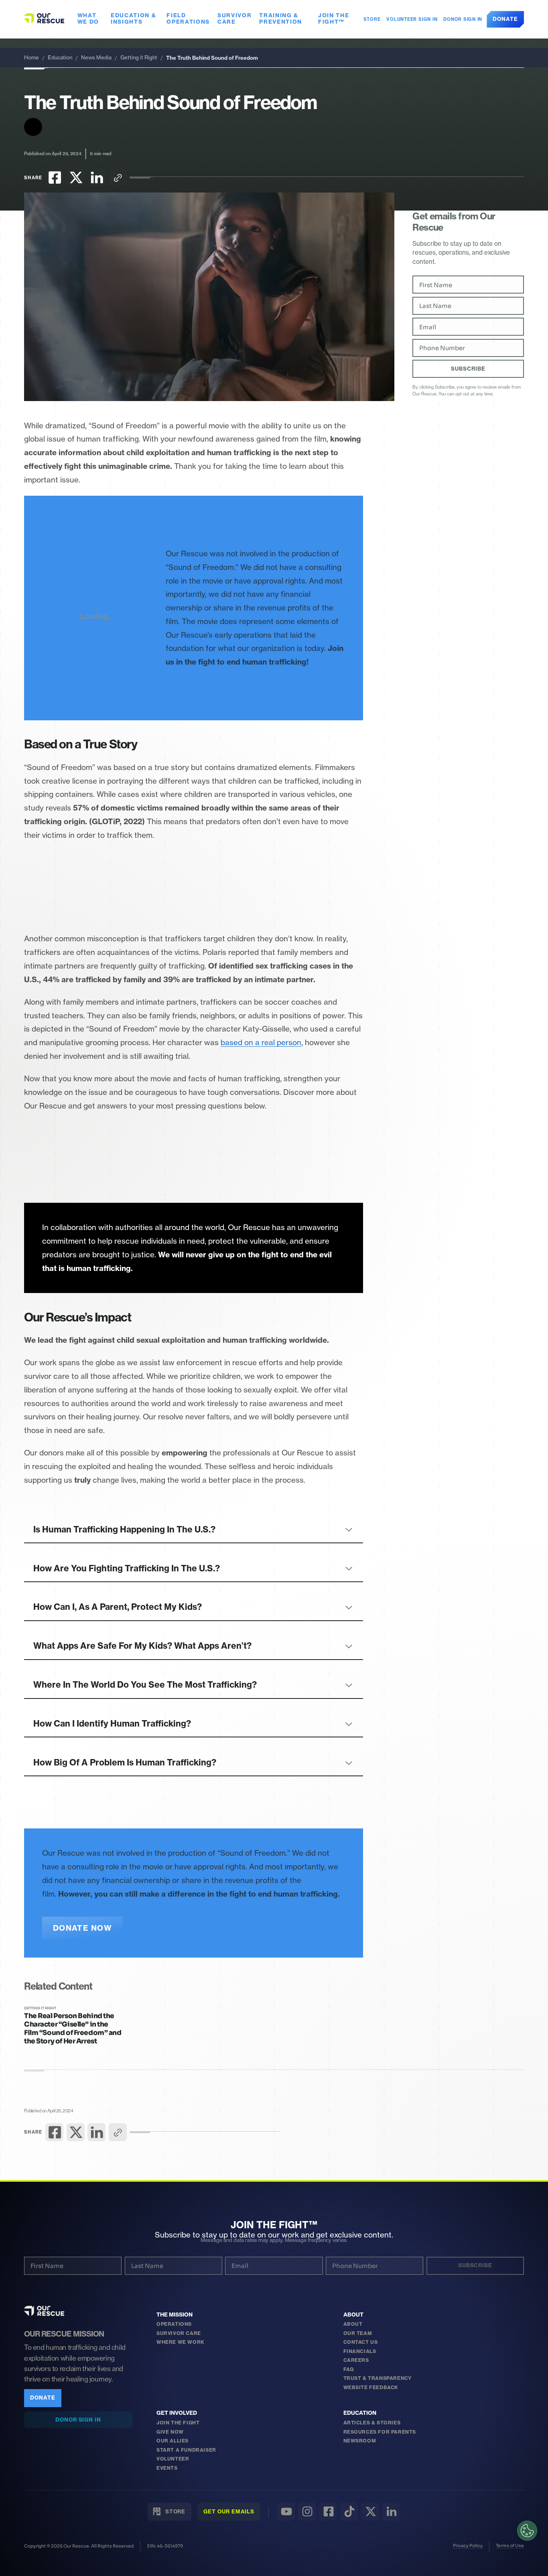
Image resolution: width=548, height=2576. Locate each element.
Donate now (82, 1928)
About (353, 2315)
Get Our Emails (229, 2511)
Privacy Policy (468, 2546)
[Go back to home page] (44, 18)
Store (370, 19)
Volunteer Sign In (412, 19)
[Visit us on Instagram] (307, 2512)
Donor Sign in (463, 19)
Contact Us (361, 2342)
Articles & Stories (372, 2423)
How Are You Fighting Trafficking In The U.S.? (127, 1568)
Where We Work (181, 2342)
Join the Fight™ (334, 19)
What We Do (88, 19)
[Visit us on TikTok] (349, 2512)
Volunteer (173, 2459)
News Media (96, 58)
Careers (356, 2360)
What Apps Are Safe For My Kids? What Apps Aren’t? (142, 1646)
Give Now (170, 2432)
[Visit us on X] (370, 2512)
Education (60, 58)
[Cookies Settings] (527, 2531)
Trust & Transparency (378, 2378)
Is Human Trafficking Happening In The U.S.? (124, 1529)
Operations (174, 2324)
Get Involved (177, 2413)
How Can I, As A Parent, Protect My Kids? (118, 1607)
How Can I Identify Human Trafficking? (112, 1724)
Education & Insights (134, 19)
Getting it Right (139, 58)
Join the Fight (178, 2423)
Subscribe (468, 369)
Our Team (358, 2333)
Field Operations (188, 19)
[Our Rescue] (44, 2311)
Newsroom (360, 2441)
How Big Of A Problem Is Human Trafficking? (125, 1762)
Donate (505, 19)
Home (31, 58)
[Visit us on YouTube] (286, 2512)
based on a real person (261, 1043)
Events (167, 2468)
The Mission (175, 2315)
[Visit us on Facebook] (328, 2512)
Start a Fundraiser (186, 2450)
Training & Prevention (281, 19)
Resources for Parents (380, 2432)
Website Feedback (371, 2387)
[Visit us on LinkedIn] (391, 2512)
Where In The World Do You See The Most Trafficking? (145, 1685)
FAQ (349, 2369)
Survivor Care (235, 19)
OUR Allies (173, 2441)
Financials (360, 2351)
